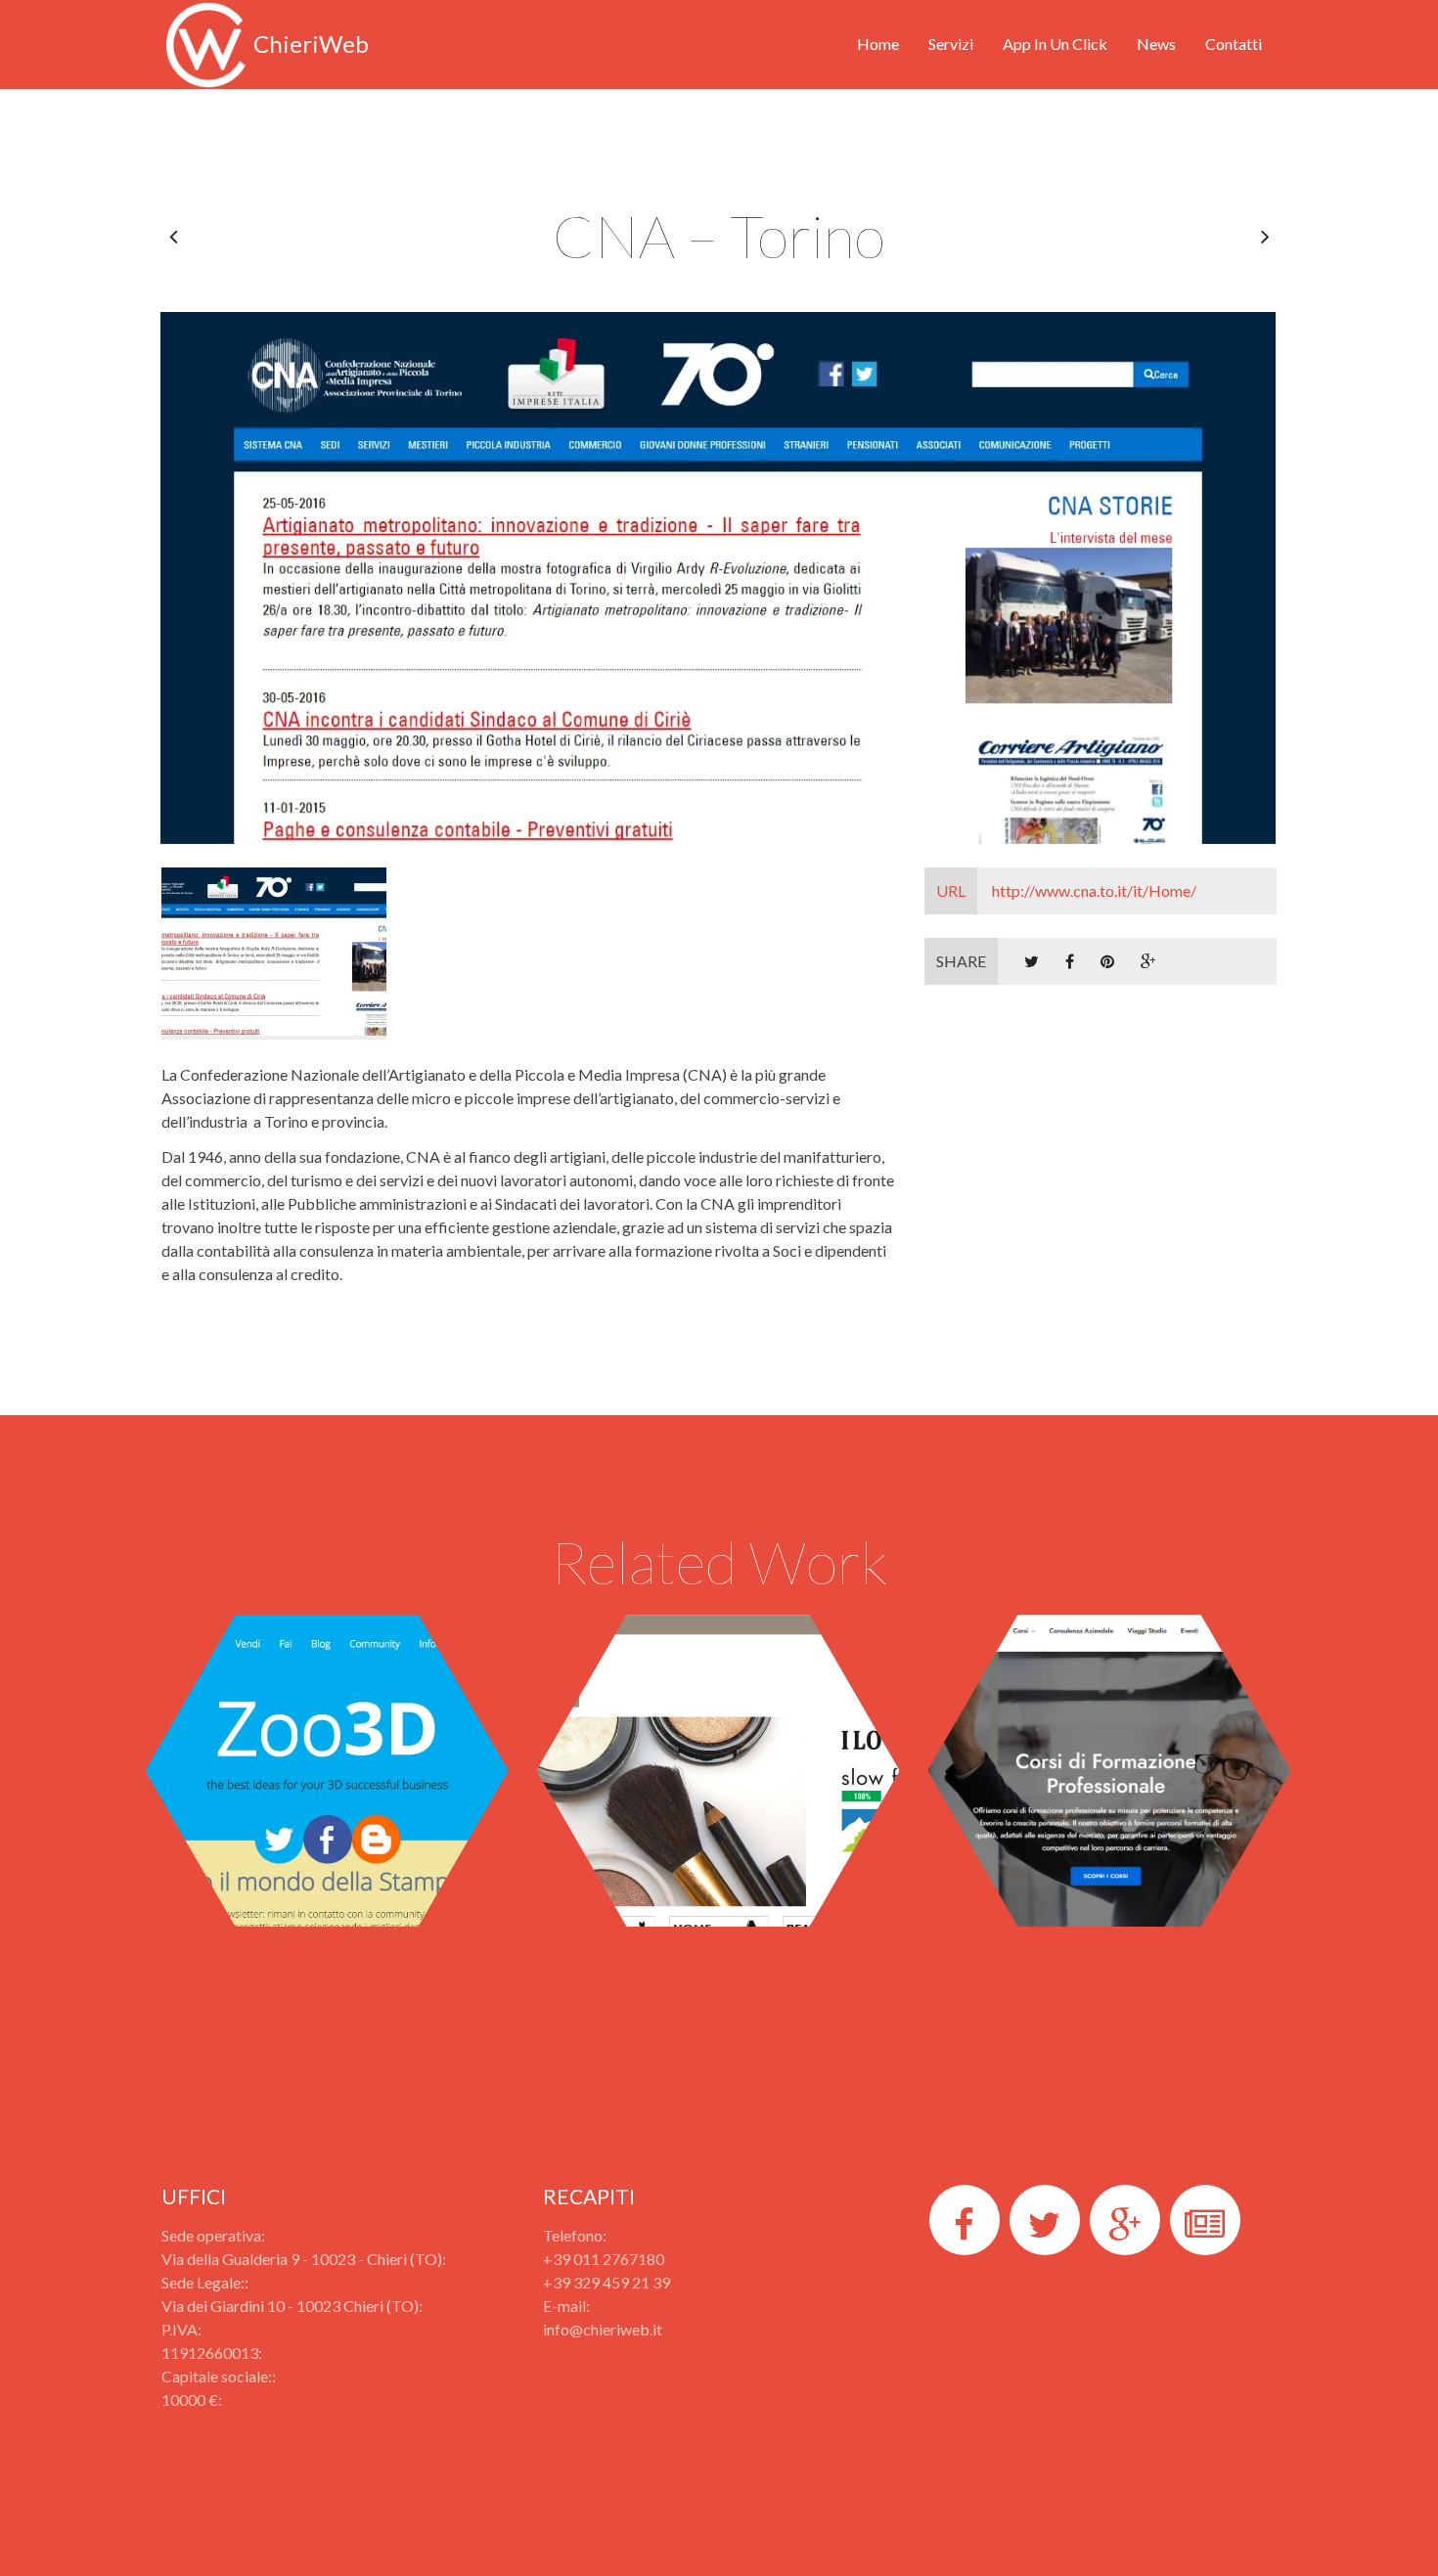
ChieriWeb (311, 44)
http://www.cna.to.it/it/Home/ (1066, 890)
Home (878, 44)
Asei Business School (1109, 1699)
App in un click (1055, 44)
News (1156, 44)
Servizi (951, 44)
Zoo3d (327, 1699)
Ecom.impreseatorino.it (718, 1699)
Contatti (1234, 44)
